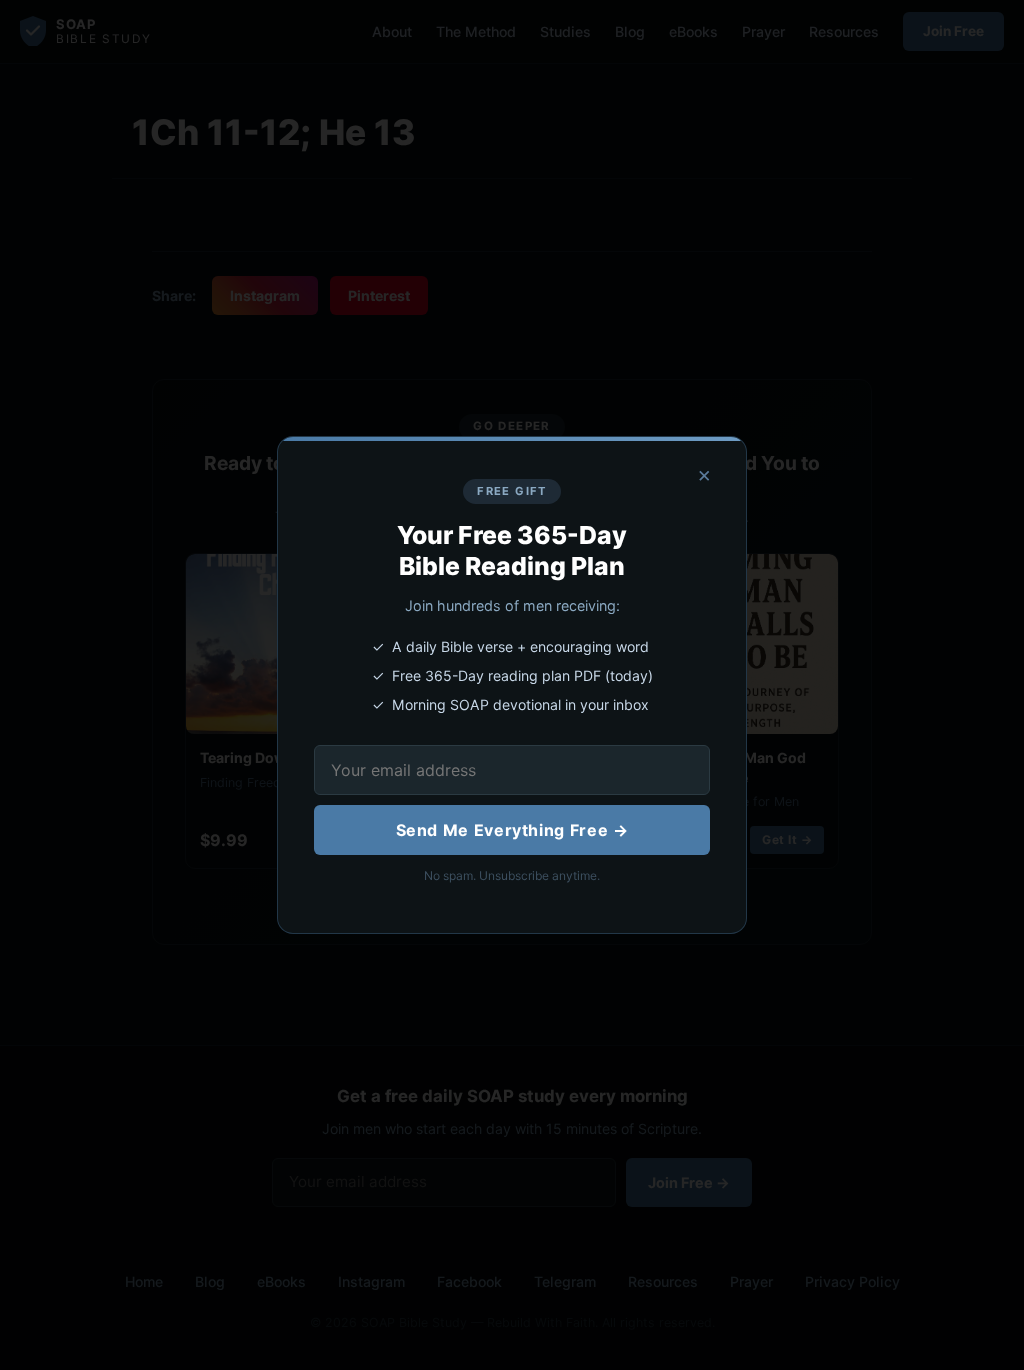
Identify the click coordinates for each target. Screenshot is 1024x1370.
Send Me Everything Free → (512, 830)
